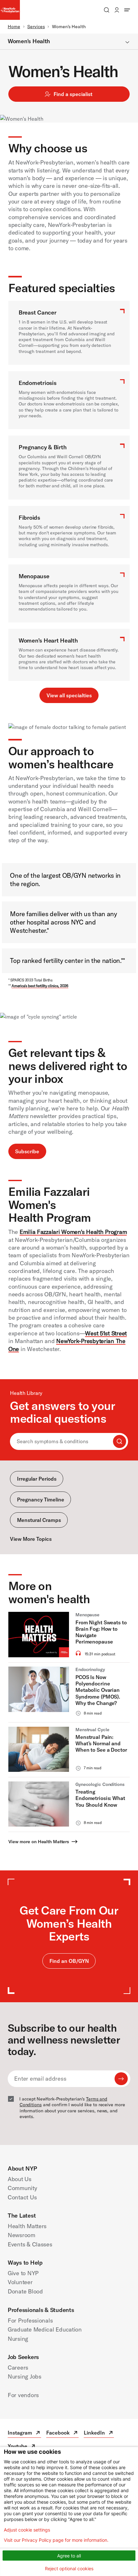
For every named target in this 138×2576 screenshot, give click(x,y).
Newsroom (22, 2235)
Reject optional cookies (69, 2568)
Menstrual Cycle (92, 1730)
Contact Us (22, 2197)
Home (14, 27)
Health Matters (27, 2226)
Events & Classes (30, 2244)
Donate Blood (25, 2291)
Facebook (62, 2433)
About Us (20, 2179)
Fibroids (29, 518)
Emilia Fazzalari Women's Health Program (73, 1232)
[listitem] (69, 1637)
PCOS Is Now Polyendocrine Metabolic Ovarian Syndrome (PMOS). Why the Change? (98, 1690)
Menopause (34, 576)
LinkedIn (99, 2433)
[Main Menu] (127, 10)
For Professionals (30, 2320)
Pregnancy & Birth (43, 447)
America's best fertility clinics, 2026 (40, 986)
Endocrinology (90, 1669)
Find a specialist (73, 94)
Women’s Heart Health (48, 640)
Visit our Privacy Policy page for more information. (56, 2540)
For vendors (23, 2395)
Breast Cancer (37, 312)
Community (22, 2188)
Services (36, 27)
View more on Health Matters (39, 1842)
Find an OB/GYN (69, 1961)
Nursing (18, 2339)
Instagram (24, 2433)
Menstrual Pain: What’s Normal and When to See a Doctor (101, 1744)
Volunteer (20, 2282)
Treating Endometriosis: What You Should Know (100, 1798)
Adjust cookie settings (27, 2530)
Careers (18, 2368)
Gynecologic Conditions (100, 1784)
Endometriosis (37, 383)
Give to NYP (23, 2273)
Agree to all (69, 2556)
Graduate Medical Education (45, 2329)
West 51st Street (106, 1333)
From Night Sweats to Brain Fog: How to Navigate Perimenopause (101, 1632)
